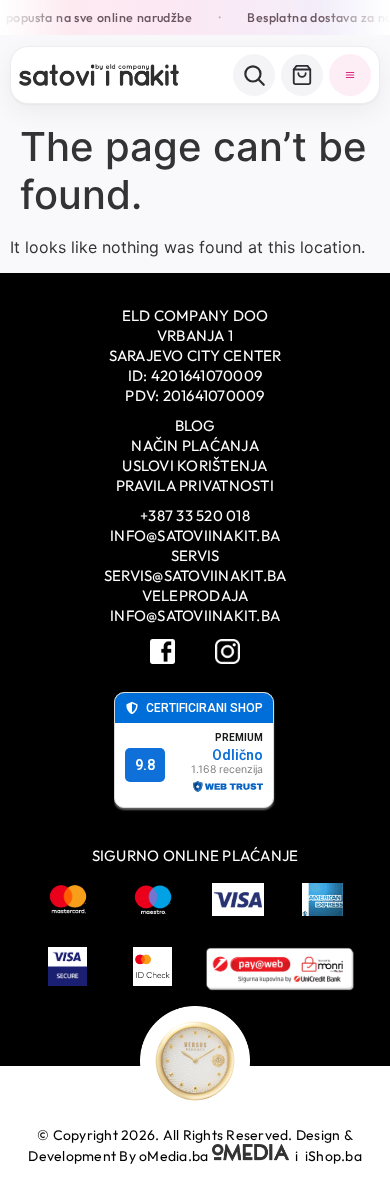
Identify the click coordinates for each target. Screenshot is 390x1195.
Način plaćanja (195, 445)
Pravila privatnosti (195, 485)
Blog (195, 425)
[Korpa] (302, 75)
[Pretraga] (254, 75)
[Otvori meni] (350, 75)
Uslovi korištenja (194, 465)
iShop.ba (333, 1156)
